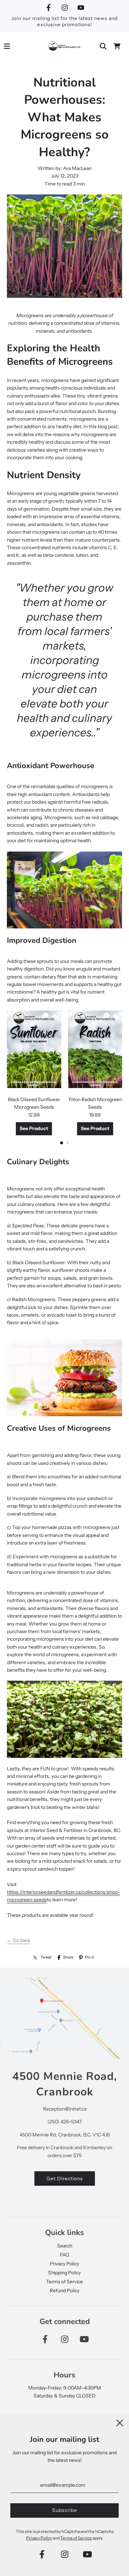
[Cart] (117, 46)
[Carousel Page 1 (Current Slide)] (62, 1143)
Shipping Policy (64, 2273)
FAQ (64, 2255)
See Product (34, 1128)
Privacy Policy (64, 2264)
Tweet (46, 1957)
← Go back (19, 1940)
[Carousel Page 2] (68, 1143)
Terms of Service (64, 2282)
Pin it (89, 1957)
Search (65, 2246)
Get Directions (65, 2178)
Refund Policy (65, 2291)
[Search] (103, 46)
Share (68, 1957)
